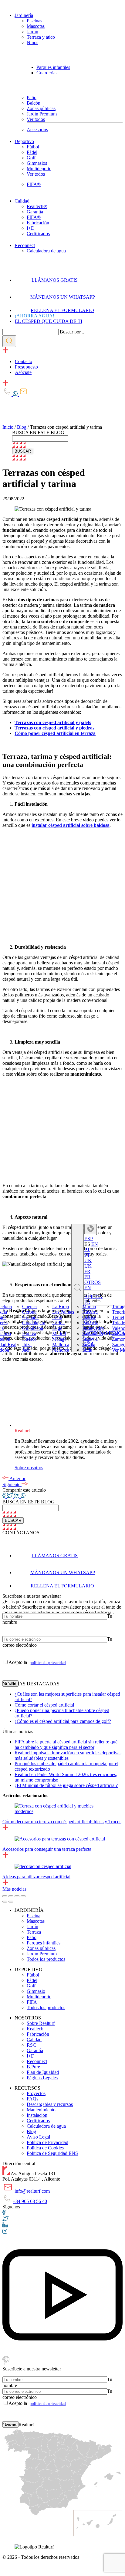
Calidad (22, 201)
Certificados (38, 234)
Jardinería (24, 15)
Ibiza (27, 1344)
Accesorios (37, 130)
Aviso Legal (38, 2137)
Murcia (89, 1306)
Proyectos (36, 2093)
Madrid (59, 1333)
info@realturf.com (32, 2191)
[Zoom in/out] (23, 1896)
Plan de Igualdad (43, 2072)
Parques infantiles (53, 67)
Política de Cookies (45, 2148)
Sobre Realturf (41, 2023)
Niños (32, 42)
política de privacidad (48, 1663)
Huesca (29, 1339)
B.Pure (33, 2067)
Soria (87, 1350)
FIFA (32, 2002)
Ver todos (36, 119)
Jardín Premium (42, 114)
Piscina (34, 1916)
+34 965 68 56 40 (30, 2201)
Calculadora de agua (46, 251)
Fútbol (33, 147)
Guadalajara (34, 1322)
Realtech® (37, 206)
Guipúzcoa (33, 1328)
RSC (31, 2045)
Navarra (90, 1312)
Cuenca (29, 1306)
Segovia (90, 1339)
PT (87, 1255)
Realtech (35, 2029)
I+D (31, 228)
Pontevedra (93, 1328)
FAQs (32, 2099)
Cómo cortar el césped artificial (44, 1705)
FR (87, 1277)
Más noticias (14, 1889)
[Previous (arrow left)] (5, 1902)
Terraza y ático (41, 37)
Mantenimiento (41, 2110)
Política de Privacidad (47, 2142)
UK (88, 1266)
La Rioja (61, 1306)
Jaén (26, 1350)
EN (95, 1244)
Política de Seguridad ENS (52, 2153)
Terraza (34, 1932)
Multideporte (39, 169)
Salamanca (93, 1333)
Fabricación (38, 223)
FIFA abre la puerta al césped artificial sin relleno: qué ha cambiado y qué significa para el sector (66, 1744)
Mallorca (61, 1344)
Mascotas (36, 26)
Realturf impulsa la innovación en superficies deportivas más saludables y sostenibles (68, 1755)
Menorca (61, 1350)
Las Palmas (63, 1312)
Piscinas (34, 21)
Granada (30, 1317)
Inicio (8, 427)
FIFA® (34, 184)
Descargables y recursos (50, 2104)
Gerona (29, 1312)
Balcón (34, 103)
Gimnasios (37, 163)
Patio (32, 97)
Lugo (57, 1328)
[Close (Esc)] (5, 1896)
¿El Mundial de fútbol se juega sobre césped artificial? (66, 1785)
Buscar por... (72, 332)
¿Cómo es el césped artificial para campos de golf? (63, 1721)
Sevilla (89, 1344)
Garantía (35, 212)
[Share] (11, 1896)
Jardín (32, 32)
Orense (89, 1317)
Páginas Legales (42, 2078)
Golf (31, 158)
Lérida (58, 1322)
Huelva (29, 1333)
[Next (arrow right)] (11, 1902)
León (57, 1317)
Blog (22, 427)
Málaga (59, 1339)
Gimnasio (36, 1991)
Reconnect (25, 245)
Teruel (118, 1317)
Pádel (32, 152)
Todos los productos (46, 1959)
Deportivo (24, 141)
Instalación (37, 2115)
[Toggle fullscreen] (17, 1896)
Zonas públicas (41, 108)
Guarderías (47, 73)
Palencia (90, 1322)
